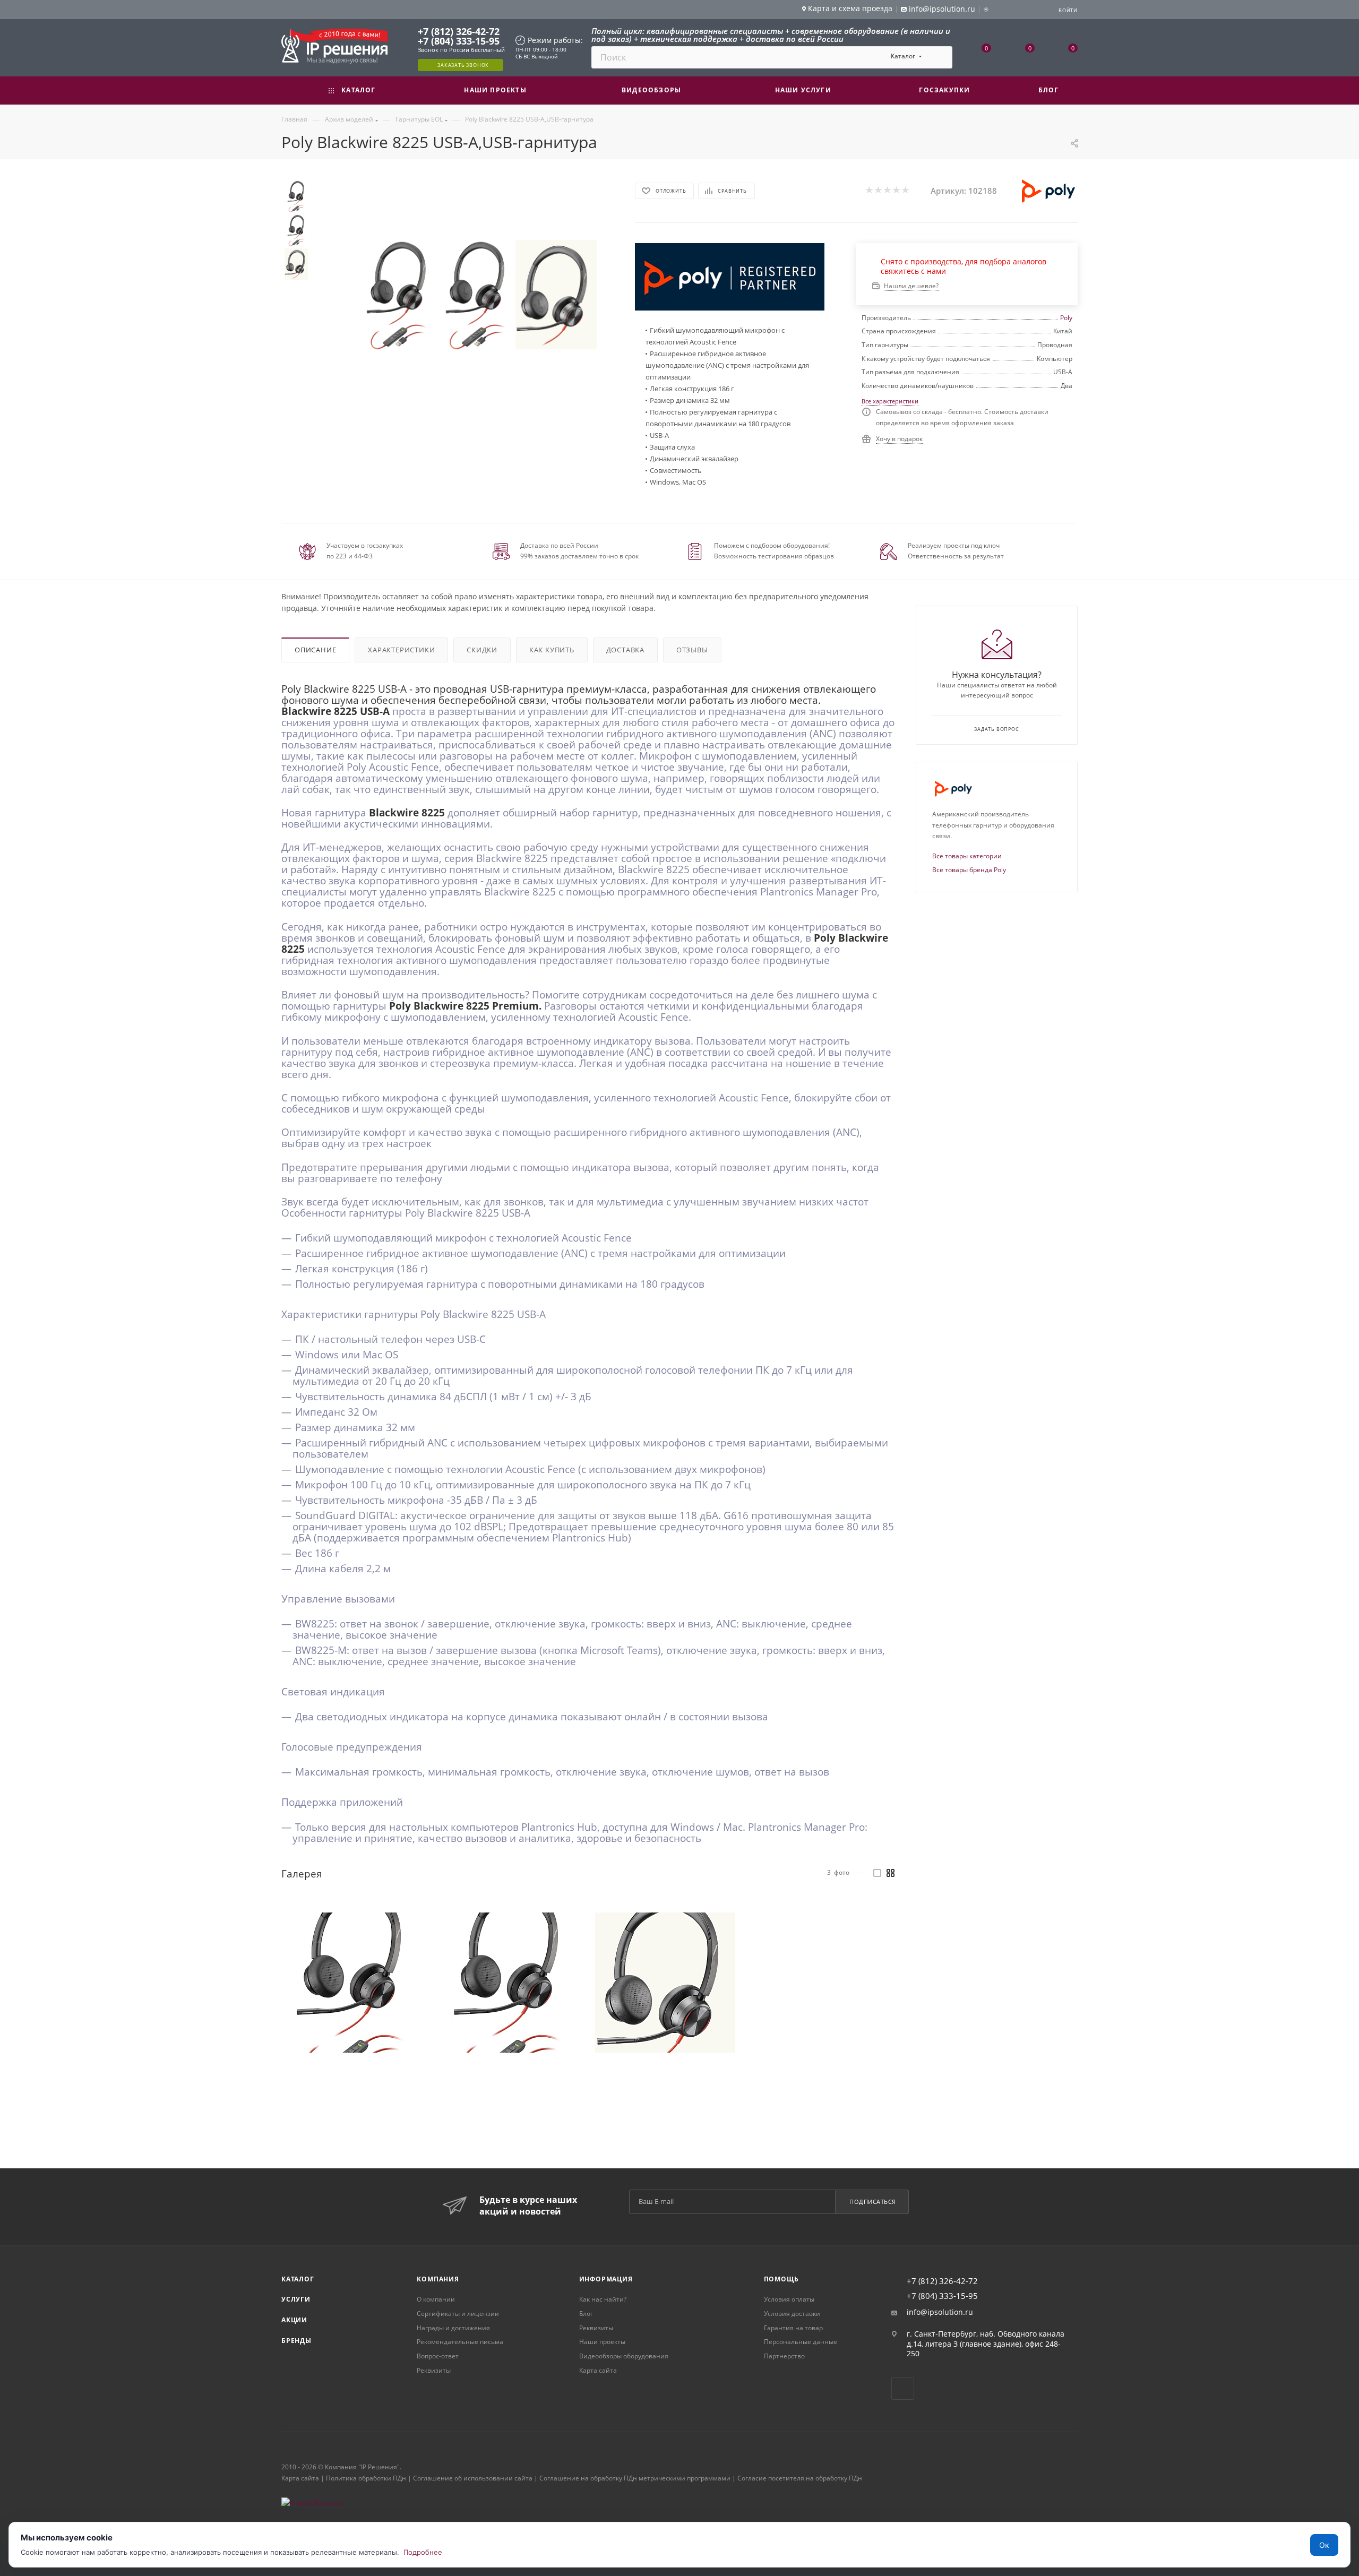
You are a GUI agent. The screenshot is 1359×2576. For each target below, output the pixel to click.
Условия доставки (792, 2314)
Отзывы (692, 650)
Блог (586, 2314)
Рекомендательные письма (460, 2342)
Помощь (781, 2279)
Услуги (296, 2299)
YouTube (903, 2388)
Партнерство (784, 2356)
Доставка (625, 650)
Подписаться (873, 2202)
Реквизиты (434, 2370)
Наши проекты (602, 2342)
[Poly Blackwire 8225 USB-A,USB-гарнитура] (397, 295)
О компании (436, 2299)
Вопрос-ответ (438, 2356)
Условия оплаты (789, 2299)
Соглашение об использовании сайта (473, 2478)
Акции (294, 2320)
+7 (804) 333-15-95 (459, 41)
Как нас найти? (603, 2299)
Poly (1066, 318)
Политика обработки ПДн (366, 2478)
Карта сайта (598, 2370)
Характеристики (401, 650)
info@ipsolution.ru (940, 2312)
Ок (1324, 2545)
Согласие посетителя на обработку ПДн (800, 2478)
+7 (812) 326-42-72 (459, 31)
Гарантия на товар (793, 2328)
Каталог (298, 2279)
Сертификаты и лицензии (458, 2314)
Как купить (552, 650)
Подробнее (423, 2552)
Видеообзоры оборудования (624, 2356)
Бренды (296, 2341)
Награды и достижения (453, 2328)
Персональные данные (801, 2342)
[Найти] (939, 57)
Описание (315, 650)
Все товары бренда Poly (969, 870)
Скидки (482, 650)
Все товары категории (967, 856)
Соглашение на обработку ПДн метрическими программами (635, 2478)
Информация (606, 2279)
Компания (438, 2279)
